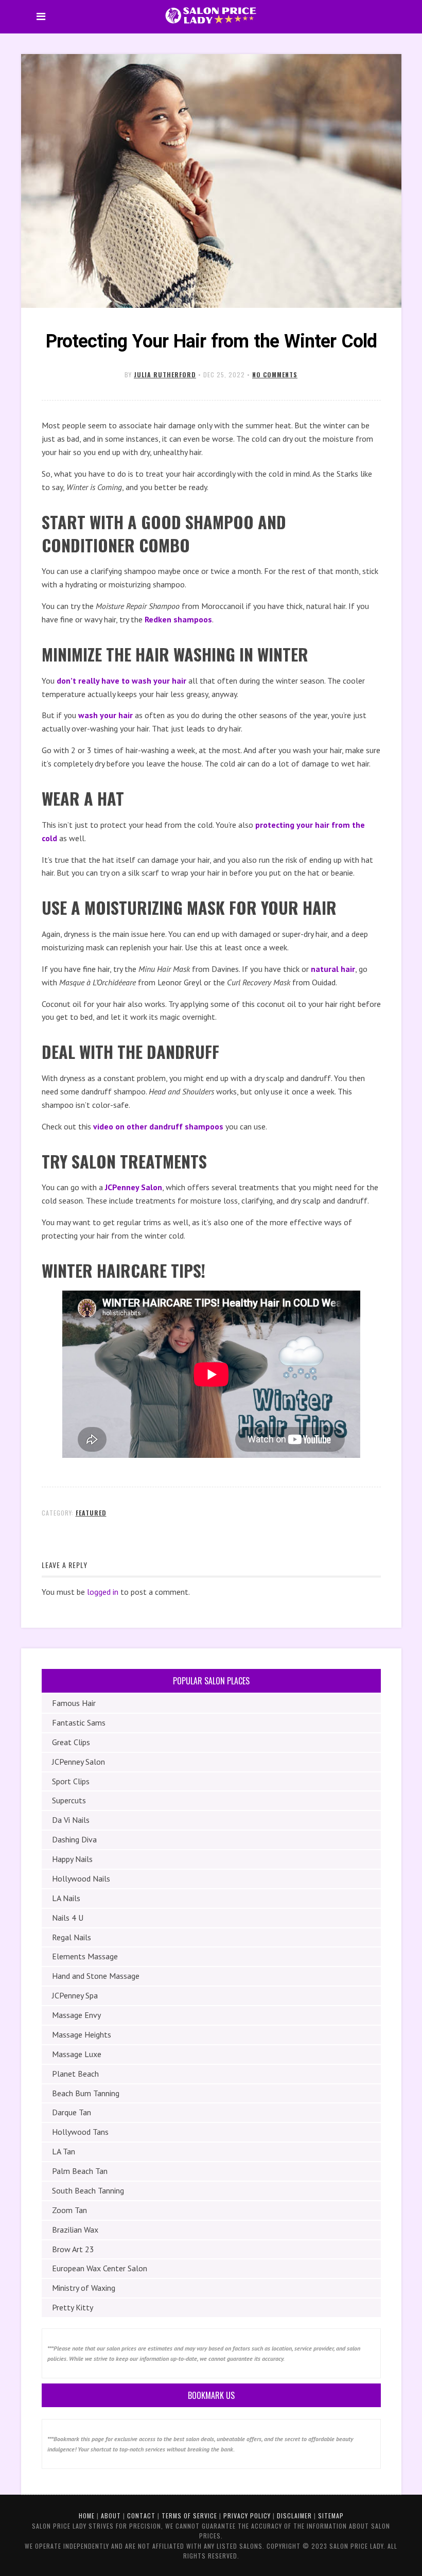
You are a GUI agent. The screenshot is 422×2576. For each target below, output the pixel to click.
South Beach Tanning (88, 2190)
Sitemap (331, 2516)
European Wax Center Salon (100, 2268)
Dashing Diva (74, 1839)
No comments (275, 375)
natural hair (333, 969)
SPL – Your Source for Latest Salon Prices (211, 15)
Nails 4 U (68, 1918)
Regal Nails (72, 1937)
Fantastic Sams (79, 1722)
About (111, 2516)
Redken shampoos (178, 619)
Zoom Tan (69, 2210)
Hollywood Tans (80, 2132)
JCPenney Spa (75, 1995)
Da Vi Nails (71, 1820)
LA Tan (64, 2151)
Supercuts (69, 1800)
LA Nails (66, 1898)
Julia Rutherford (165, 375)
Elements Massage (85, 1956)
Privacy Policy (247, 2516)
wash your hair (105, 715)
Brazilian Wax (75, 2230)
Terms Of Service (189, 2516)
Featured (91, 1513)
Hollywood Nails (81, 1878)
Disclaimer (294, 2516)
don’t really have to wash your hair (121, 681)
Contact (141, 2516)
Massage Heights (82, 2034)
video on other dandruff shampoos (158, 1126)
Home (87, 2516)
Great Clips (71, 1742)
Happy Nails (72, 1859)
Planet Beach (75, 2074)
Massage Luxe (77, 2054)
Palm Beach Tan (80, 2171)
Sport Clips (71, 1781)
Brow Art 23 (73, 2249)
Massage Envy (76, 2015)
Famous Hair (74, 1703)
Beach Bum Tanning (86, 2093)
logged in (103, 1592)
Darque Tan (72, 2112)
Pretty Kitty (73, 2307)
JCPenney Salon (134, 1187)
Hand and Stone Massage (96, 1976)
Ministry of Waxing (84, 2288)
